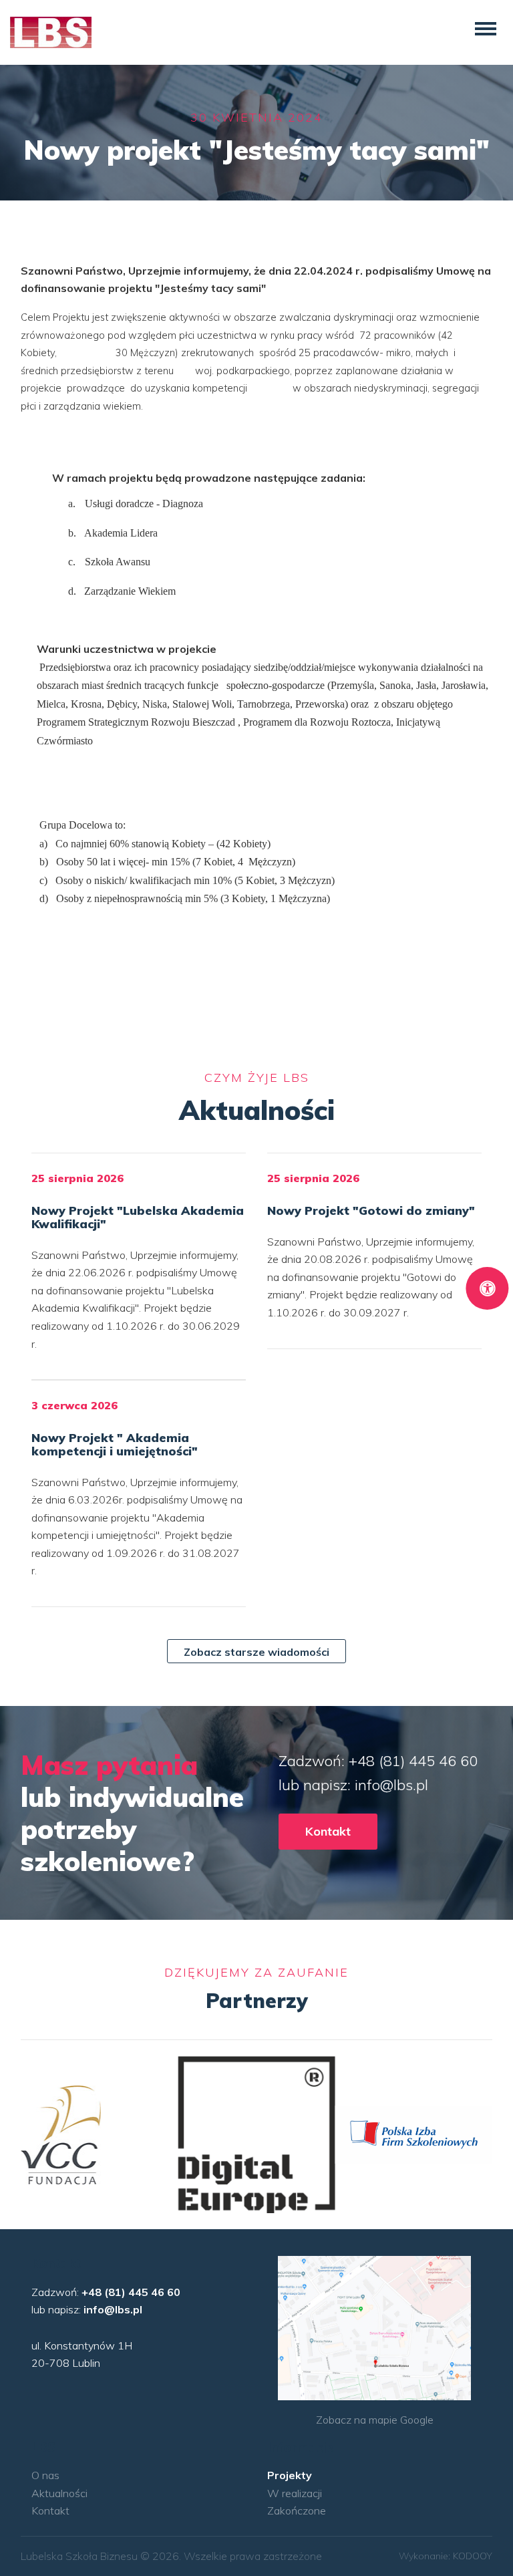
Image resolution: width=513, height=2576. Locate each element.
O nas (45, 2475)
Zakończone (297, 2511)
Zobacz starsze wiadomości (256, 1652)
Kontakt (328, 1831)
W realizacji (295, 2493)
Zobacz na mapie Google (375, 2420)
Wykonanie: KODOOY (446, 2556)
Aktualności (59, 2493)
